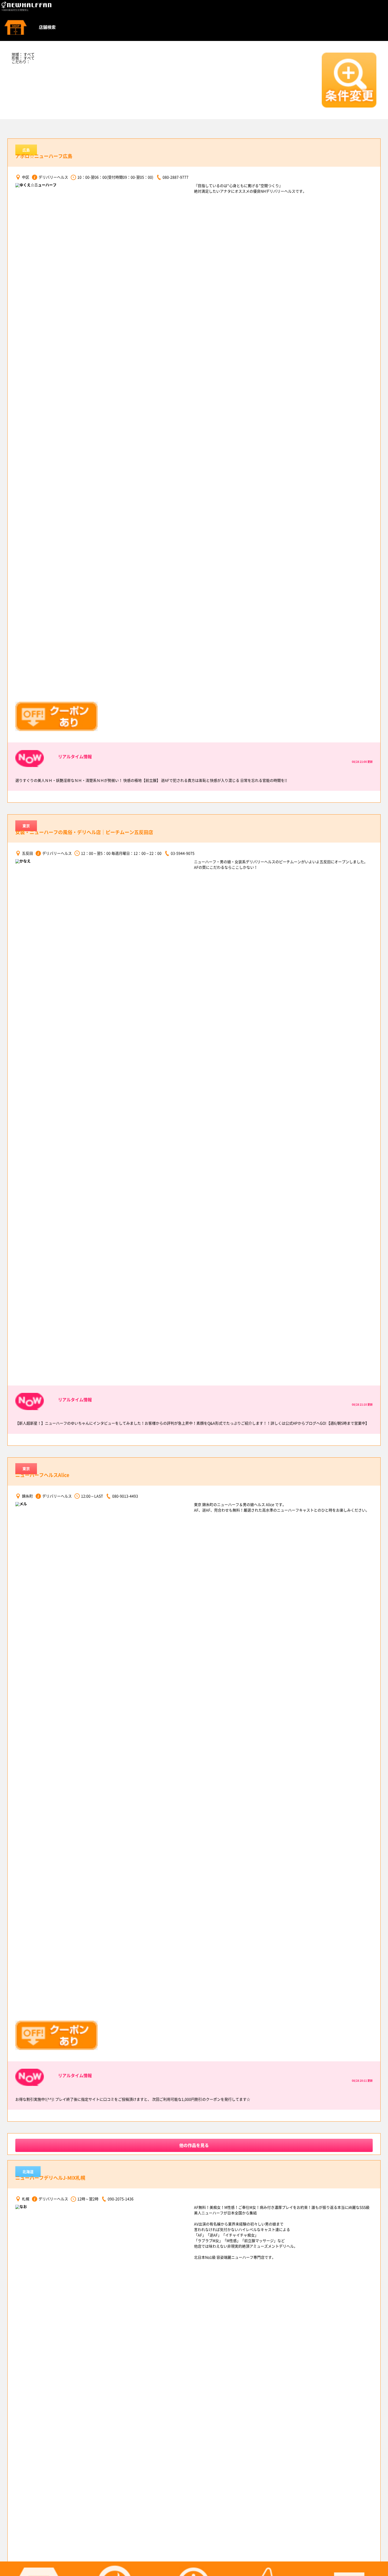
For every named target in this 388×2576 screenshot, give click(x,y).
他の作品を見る (194, 2145)
